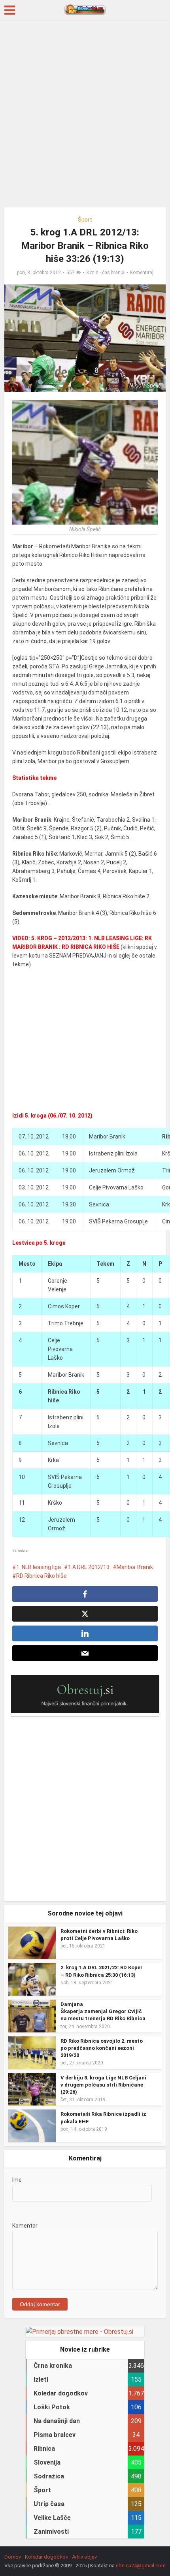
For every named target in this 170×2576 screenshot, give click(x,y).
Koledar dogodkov (46, 2557)
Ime (17, 2180)
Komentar (25, 2226)
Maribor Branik (135, 1567)
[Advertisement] (85, 117)
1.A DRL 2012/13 (89, 1567)
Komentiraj (142, 273)
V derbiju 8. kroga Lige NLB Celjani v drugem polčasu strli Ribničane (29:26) (103, 2085)
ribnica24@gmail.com (141, 2566)
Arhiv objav (84, 2557)
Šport (85, 220)
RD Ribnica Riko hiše (42, 1576)
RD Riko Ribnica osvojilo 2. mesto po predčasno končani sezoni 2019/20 (102, 2048)
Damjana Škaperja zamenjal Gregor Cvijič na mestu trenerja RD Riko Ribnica (103, 2011)
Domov (13, 2557)
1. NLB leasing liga (39, 1567)
